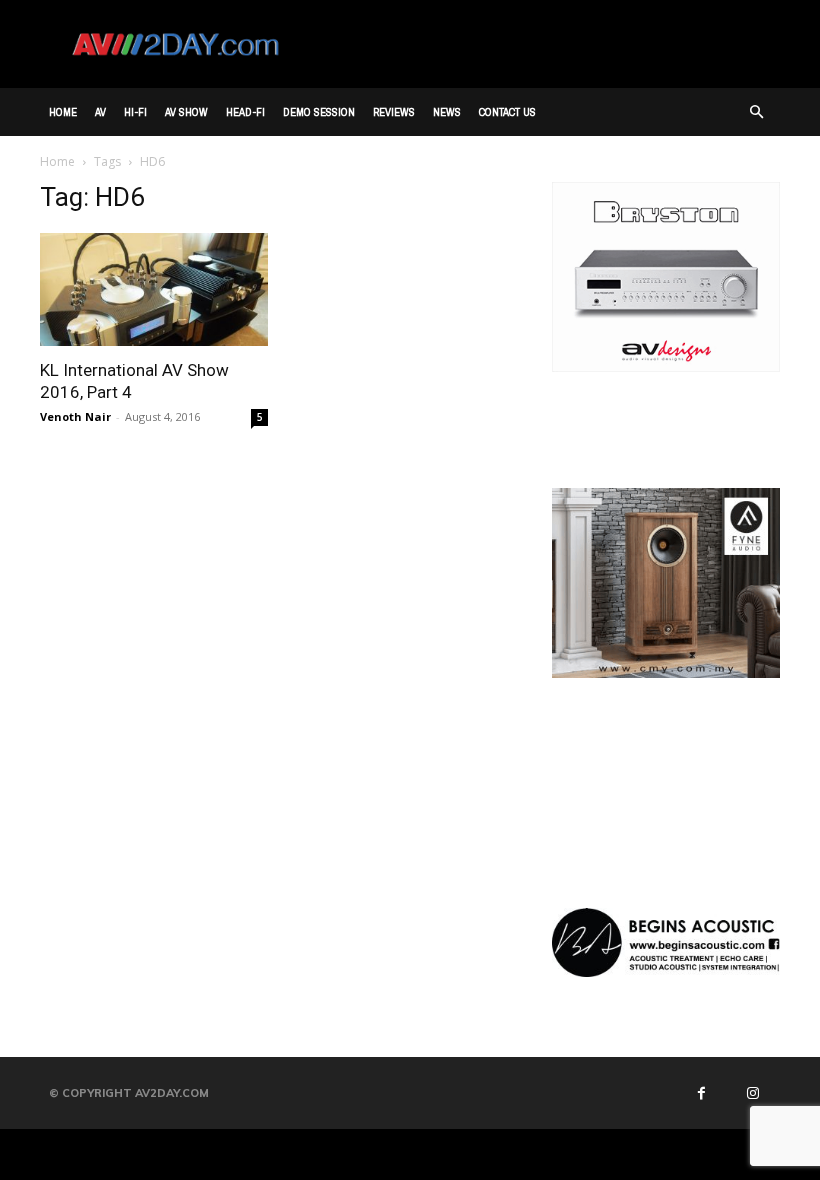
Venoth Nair (75, 416)
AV (100, 112)
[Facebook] (701, 1093)
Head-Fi (245, 112)
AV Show (186, 112)
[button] (756, 112)
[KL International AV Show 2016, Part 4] (154, 289)
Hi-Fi (135, 112)
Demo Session (319, 112)
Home (63, 112)
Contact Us (507, 112)
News (447, 112)
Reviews (394, 112)
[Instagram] (752, 1093)
